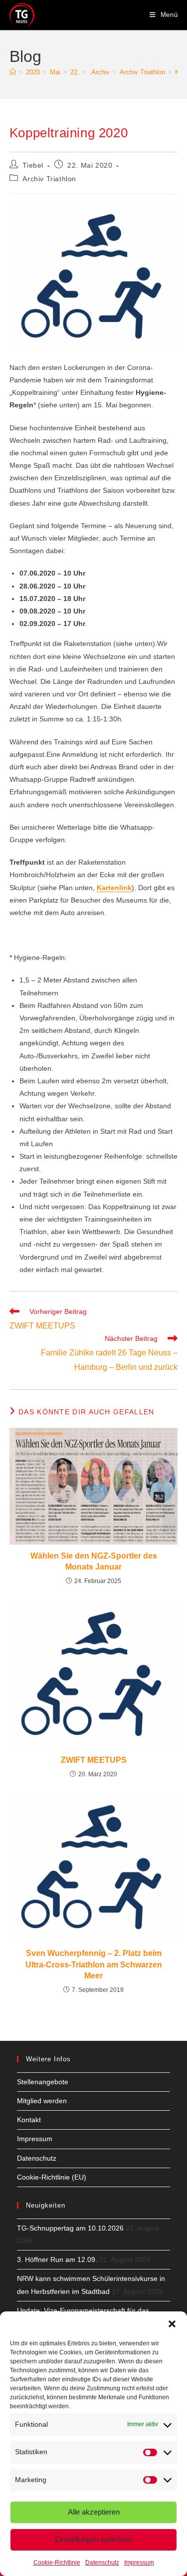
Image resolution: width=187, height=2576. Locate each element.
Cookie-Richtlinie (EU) (52, 2177)
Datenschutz (102, 2563)
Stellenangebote (43, 2082)
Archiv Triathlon (49, 179)
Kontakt (29, 2120)
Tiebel (33, 165)
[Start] (13, 72)
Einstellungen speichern (93, 2539)
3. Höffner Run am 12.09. (57, 2259)
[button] (172, 2324)
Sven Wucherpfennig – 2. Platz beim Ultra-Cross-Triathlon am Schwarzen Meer (94, 1964)
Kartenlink (114, 888)
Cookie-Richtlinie (57, 2563)
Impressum (139, 2563)
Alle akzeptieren (94, 2512)
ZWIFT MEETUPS (94, 1760)
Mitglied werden (42, 2101)
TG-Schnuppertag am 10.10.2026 (70, 2228)
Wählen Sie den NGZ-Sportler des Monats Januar (94, 1561)
